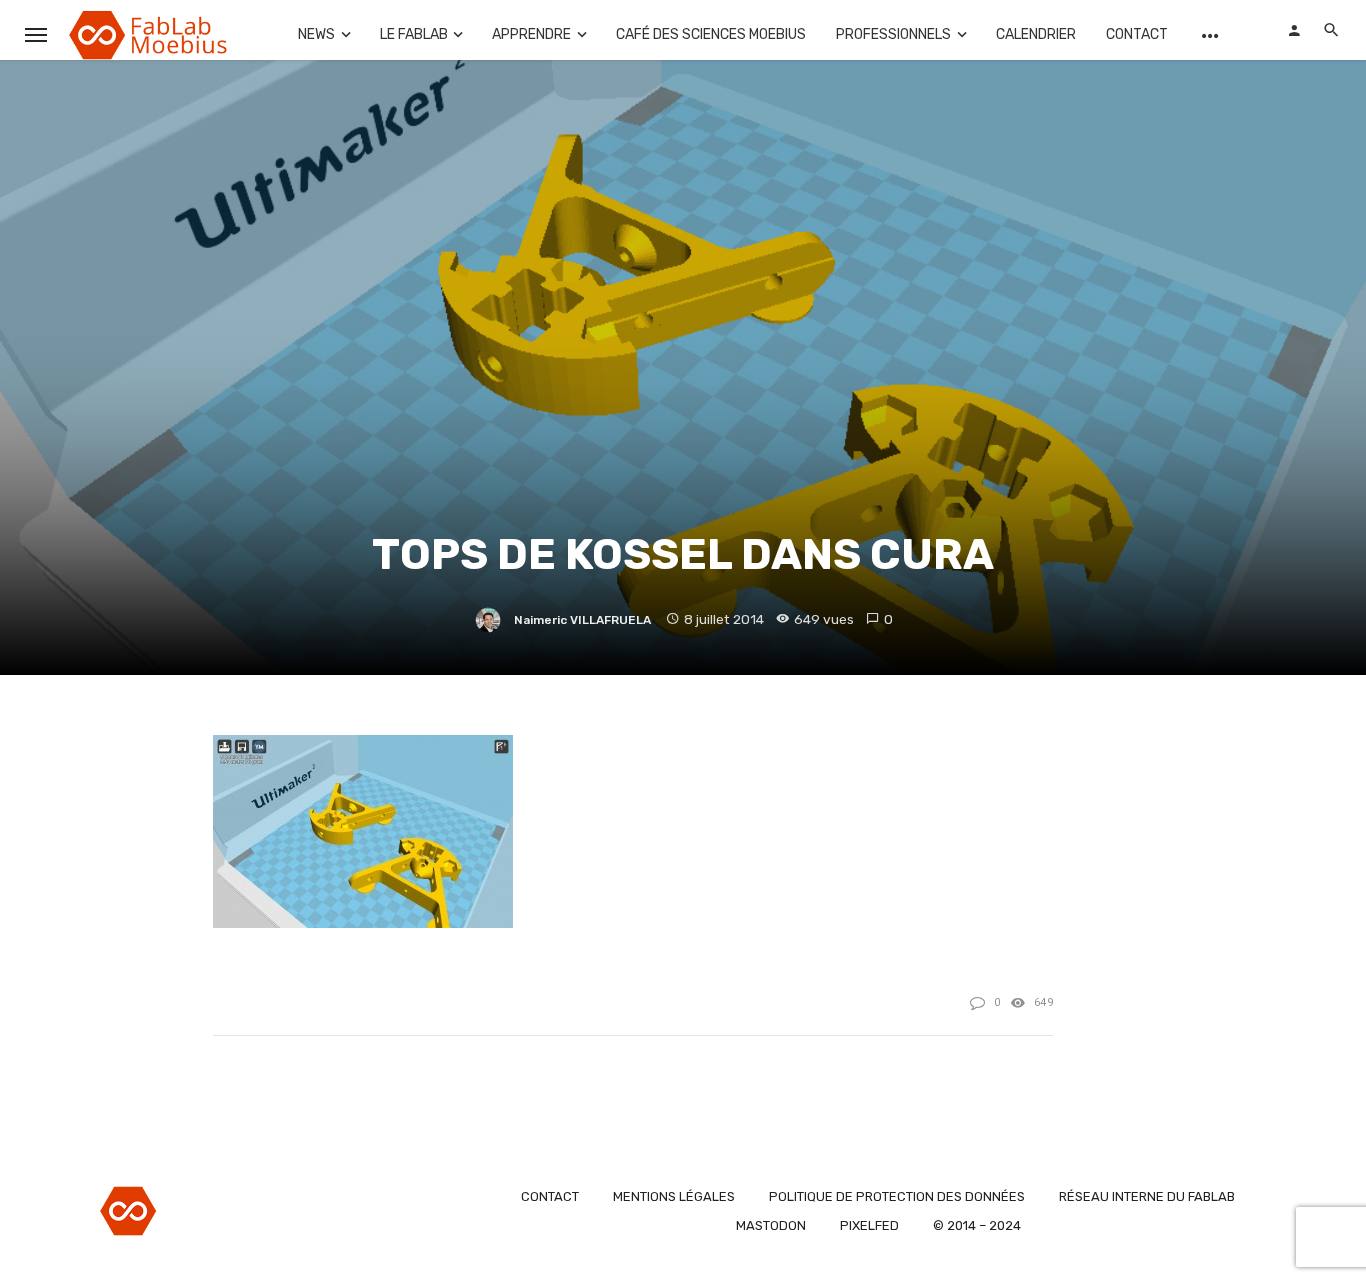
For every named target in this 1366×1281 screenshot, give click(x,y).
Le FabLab (414, 34)
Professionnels (893, 34)
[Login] (1294, 30)
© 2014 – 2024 (977, 1225)
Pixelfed (869, 1225)
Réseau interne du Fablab (1147, 1196)
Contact (1137, 34)
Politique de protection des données (897, 1196)
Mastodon (771, 1225)
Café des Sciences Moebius (711, 34)
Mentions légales (674, 1196)
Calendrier (1036, 34)
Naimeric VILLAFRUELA (582, 620)
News (316, 34)
